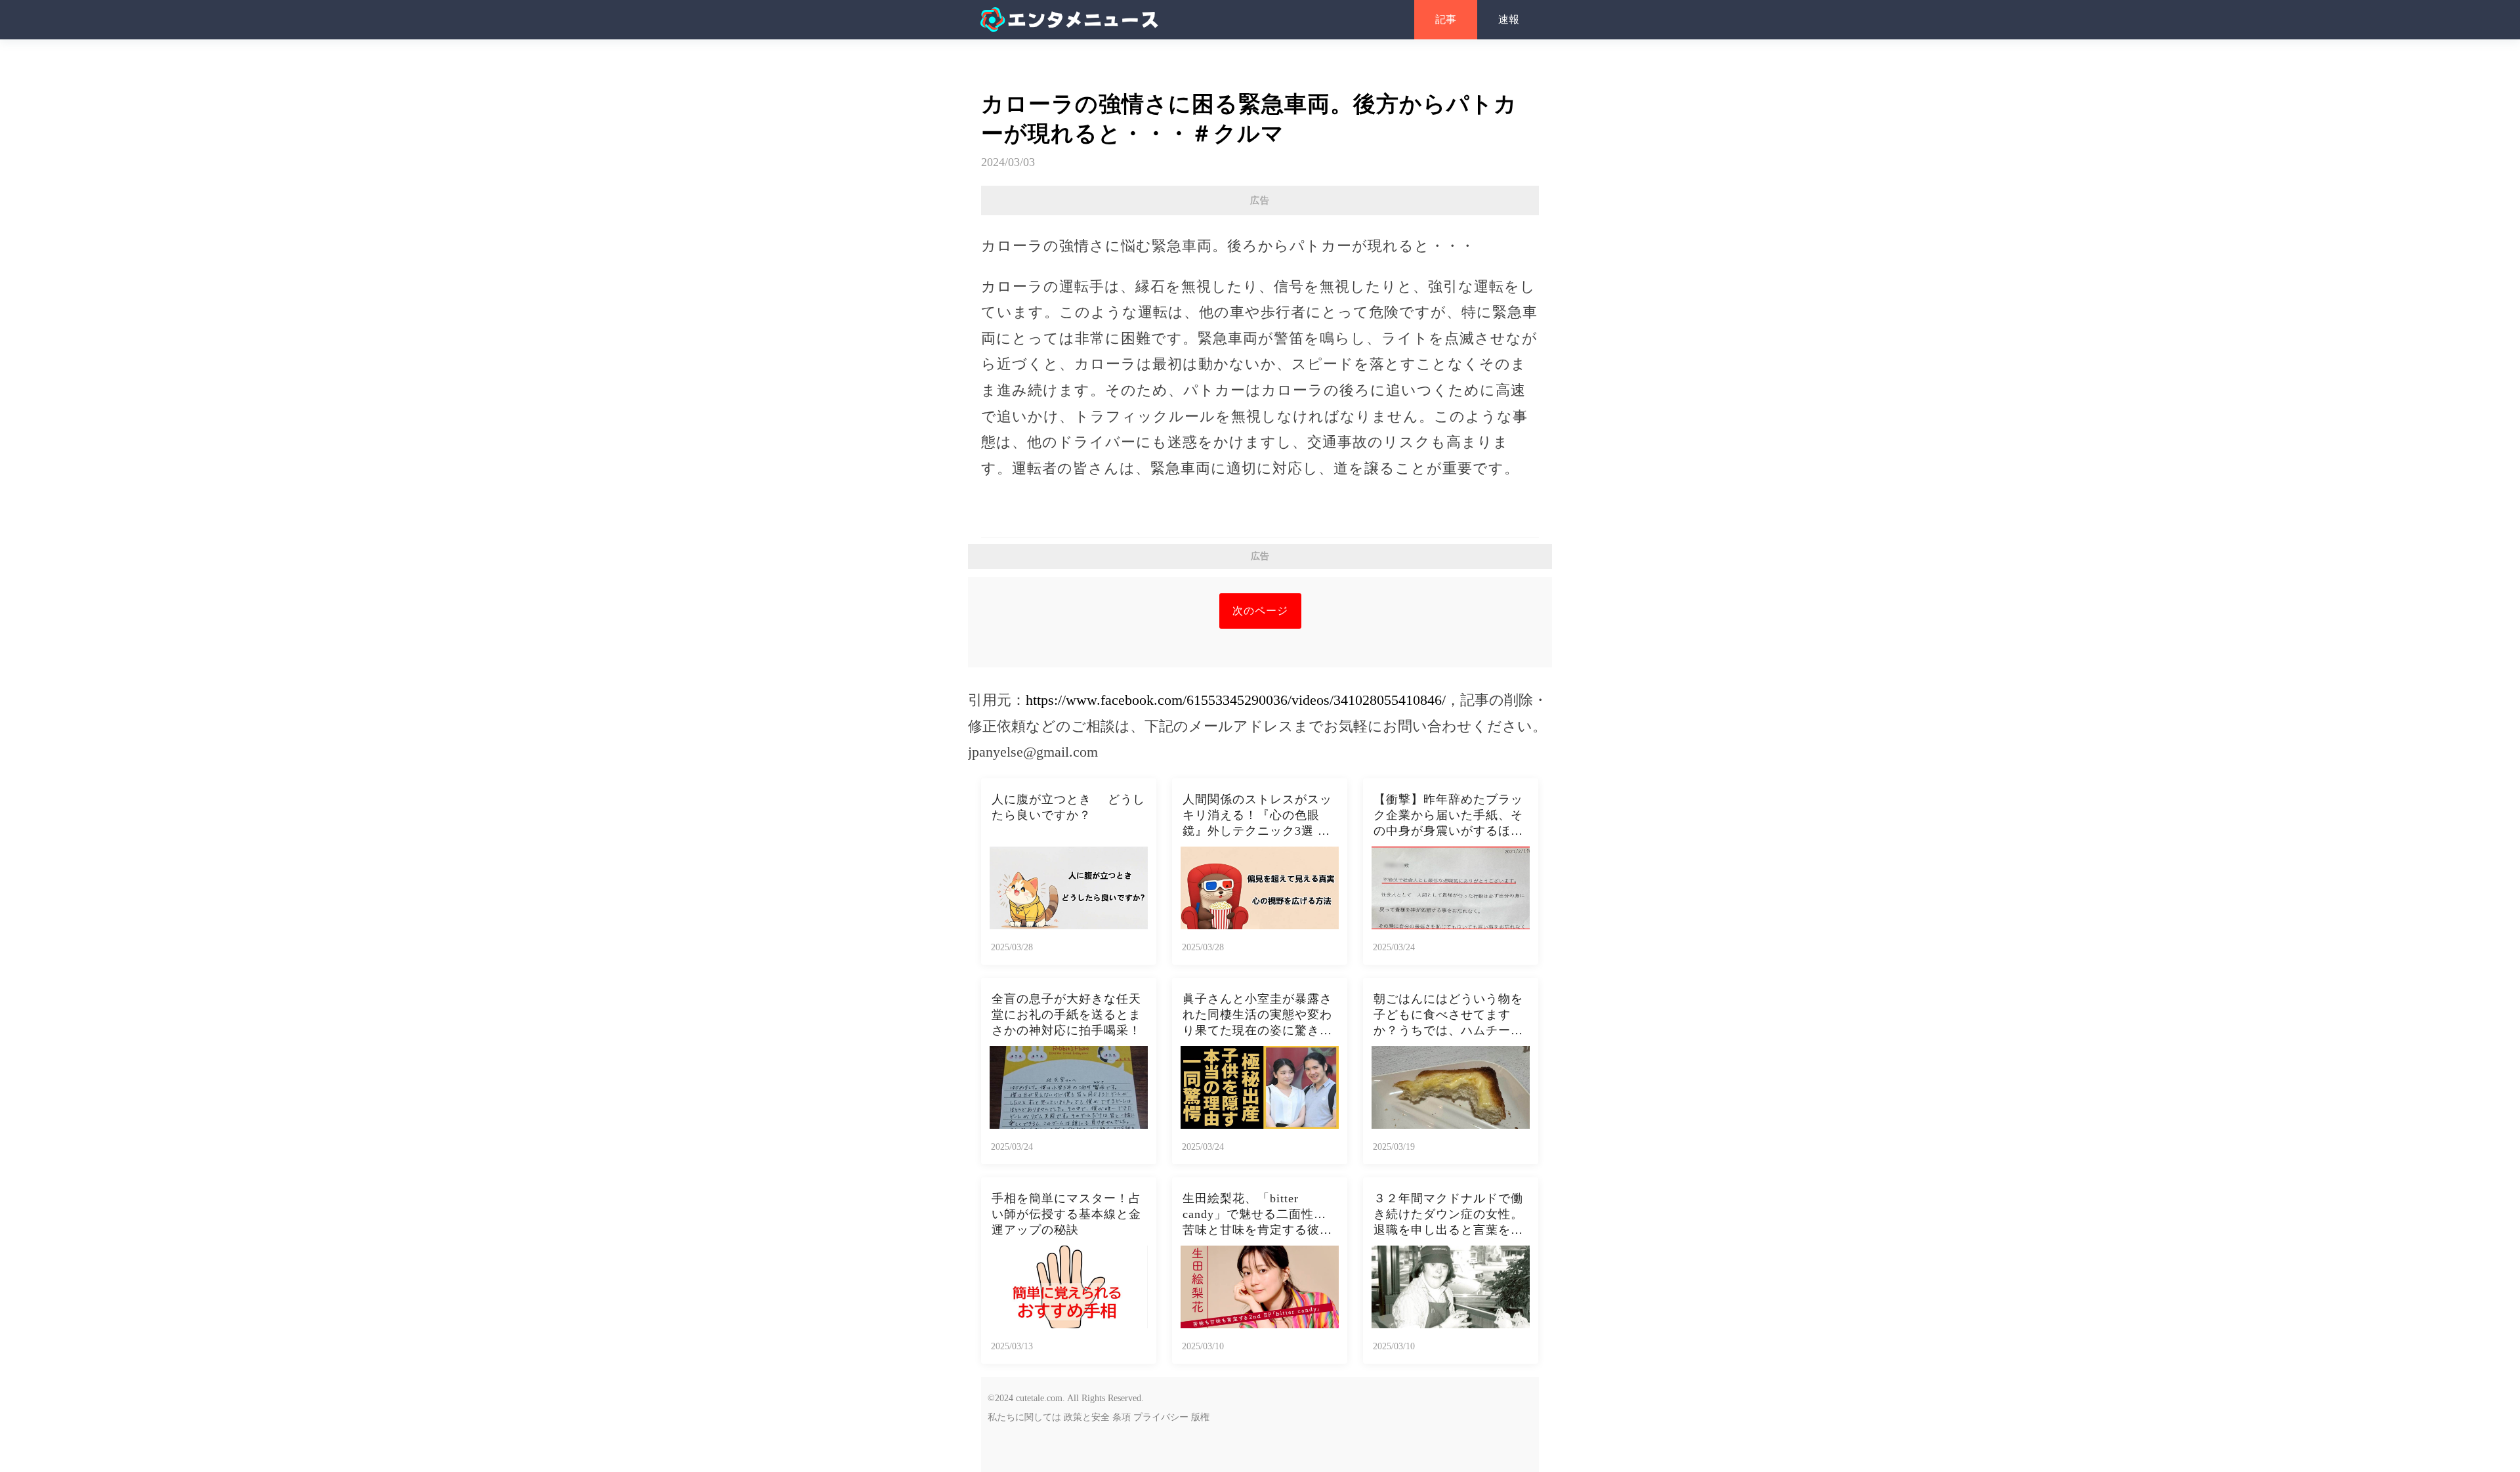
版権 (1200, 1417)
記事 (1446, 19)
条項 (1122, 1417)
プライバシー (1161, 1417)
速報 (1509, 19)
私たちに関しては (1024, 1417)
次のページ (1260, 611)
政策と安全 (1087, 1417)
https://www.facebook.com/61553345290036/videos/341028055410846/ (1236, 700)
